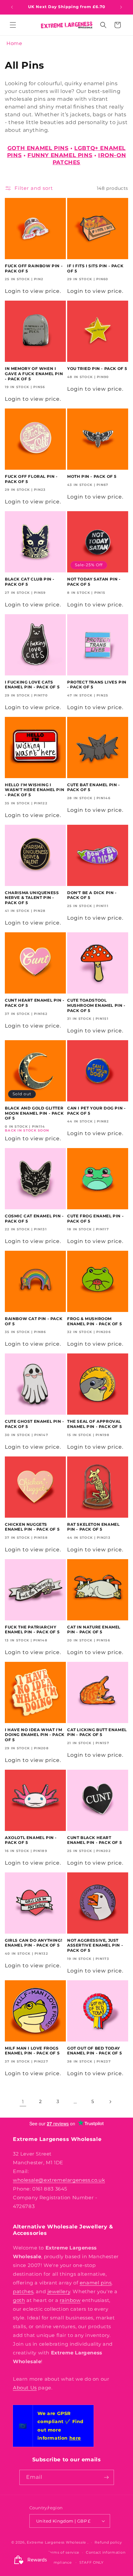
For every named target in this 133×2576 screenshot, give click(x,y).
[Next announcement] (121, 7)
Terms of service (63, 2552)
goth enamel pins (38, 148)
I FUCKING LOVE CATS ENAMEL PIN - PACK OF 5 (32, 685)
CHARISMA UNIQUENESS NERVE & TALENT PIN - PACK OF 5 (32, 898)
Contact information (106, 2552)
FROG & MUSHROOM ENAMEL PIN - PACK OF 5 (94, 1321)
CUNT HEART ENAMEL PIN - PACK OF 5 (35, 1003)
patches (23, 2291)
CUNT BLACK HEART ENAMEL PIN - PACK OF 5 (94, 1840)
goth (19, 2300)
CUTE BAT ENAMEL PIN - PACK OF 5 (94, 787)
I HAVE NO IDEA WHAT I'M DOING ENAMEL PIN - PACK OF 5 (35, 1735)
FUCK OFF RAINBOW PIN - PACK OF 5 (34, 268)
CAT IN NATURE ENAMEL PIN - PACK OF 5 (94, 1630)
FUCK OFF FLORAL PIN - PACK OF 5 (31, 479)
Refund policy (108, 2542)
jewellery (59, 2291)
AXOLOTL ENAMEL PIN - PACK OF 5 (31, 1840)
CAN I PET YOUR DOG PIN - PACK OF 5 (96, 1111)
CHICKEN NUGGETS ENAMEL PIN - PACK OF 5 (32, 1527)
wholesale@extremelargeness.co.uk (59, 2180)
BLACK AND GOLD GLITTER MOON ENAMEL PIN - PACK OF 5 (34, 1113)
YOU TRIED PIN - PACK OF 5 (97, 368)
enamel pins (96, 2283)
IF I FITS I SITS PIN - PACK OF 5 (95, 268)
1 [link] (23, 2102)
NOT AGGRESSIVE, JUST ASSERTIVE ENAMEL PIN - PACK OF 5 (95, 1945)
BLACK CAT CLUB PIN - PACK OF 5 (30, 582)
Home (14, 43)
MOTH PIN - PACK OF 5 (92, 476)
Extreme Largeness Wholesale (56, 2542)
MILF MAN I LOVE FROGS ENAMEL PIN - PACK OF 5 (32, 2051)
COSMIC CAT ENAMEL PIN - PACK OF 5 (34, 1219)
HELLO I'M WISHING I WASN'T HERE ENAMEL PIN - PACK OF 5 (35, 790)
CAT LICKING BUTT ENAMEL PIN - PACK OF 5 (97, 1732)
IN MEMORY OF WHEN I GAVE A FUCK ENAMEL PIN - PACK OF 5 (34, 374)
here (75, 2438)
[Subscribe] (107, 2477)
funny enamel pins (60, 155)
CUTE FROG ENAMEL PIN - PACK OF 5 (95, 1219)
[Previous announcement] (12, 7)
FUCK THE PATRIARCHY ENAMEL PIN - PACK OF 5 (32, 1630)
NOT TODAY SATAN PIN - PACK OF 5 (94, 582)
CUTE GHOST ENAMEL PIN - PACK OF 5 (35, 1424)
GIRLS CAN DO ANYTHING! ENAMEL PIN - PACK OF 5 (33, 1943)
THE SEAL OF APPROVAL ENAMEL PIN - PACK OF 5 (94, 1424)
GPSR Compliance (54, 2562)
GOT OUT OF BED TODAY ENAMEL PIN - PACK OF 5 (94, 2051)
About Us (25, 2388)
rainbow (70, 2300)
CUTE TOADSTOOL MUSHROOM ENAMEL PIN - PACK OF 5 (96, 1005)
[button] (13, 25)
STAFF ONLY (92, 2562)
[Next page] (110, 2102)
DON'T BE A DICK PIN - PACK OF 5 (92, 895)
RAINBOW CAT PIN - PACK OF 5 (34, 1321)
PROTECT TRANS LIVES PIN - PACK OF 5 (97, 685)
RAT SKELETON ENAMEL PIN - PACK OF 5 (93, 1527)
